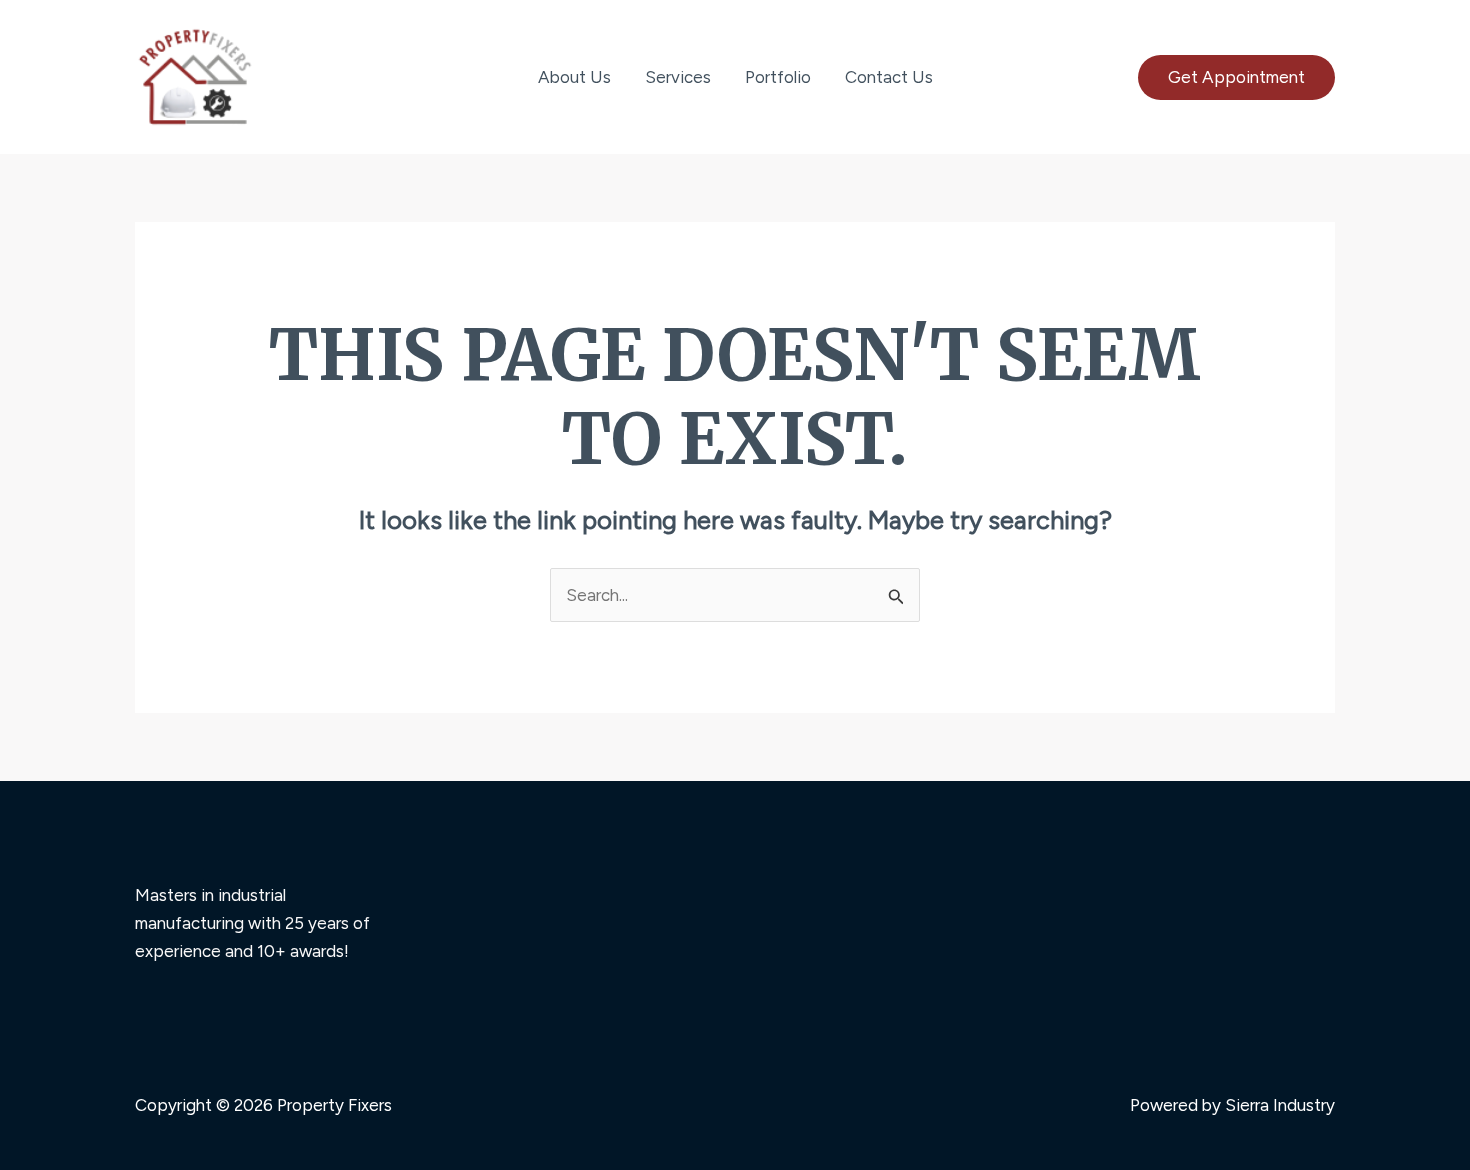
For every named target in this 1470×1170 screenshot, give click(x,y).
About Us (574, 77)
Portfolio (778, 77)
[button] (1236, 77)
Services (678, 77)
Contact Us (889, 77)
